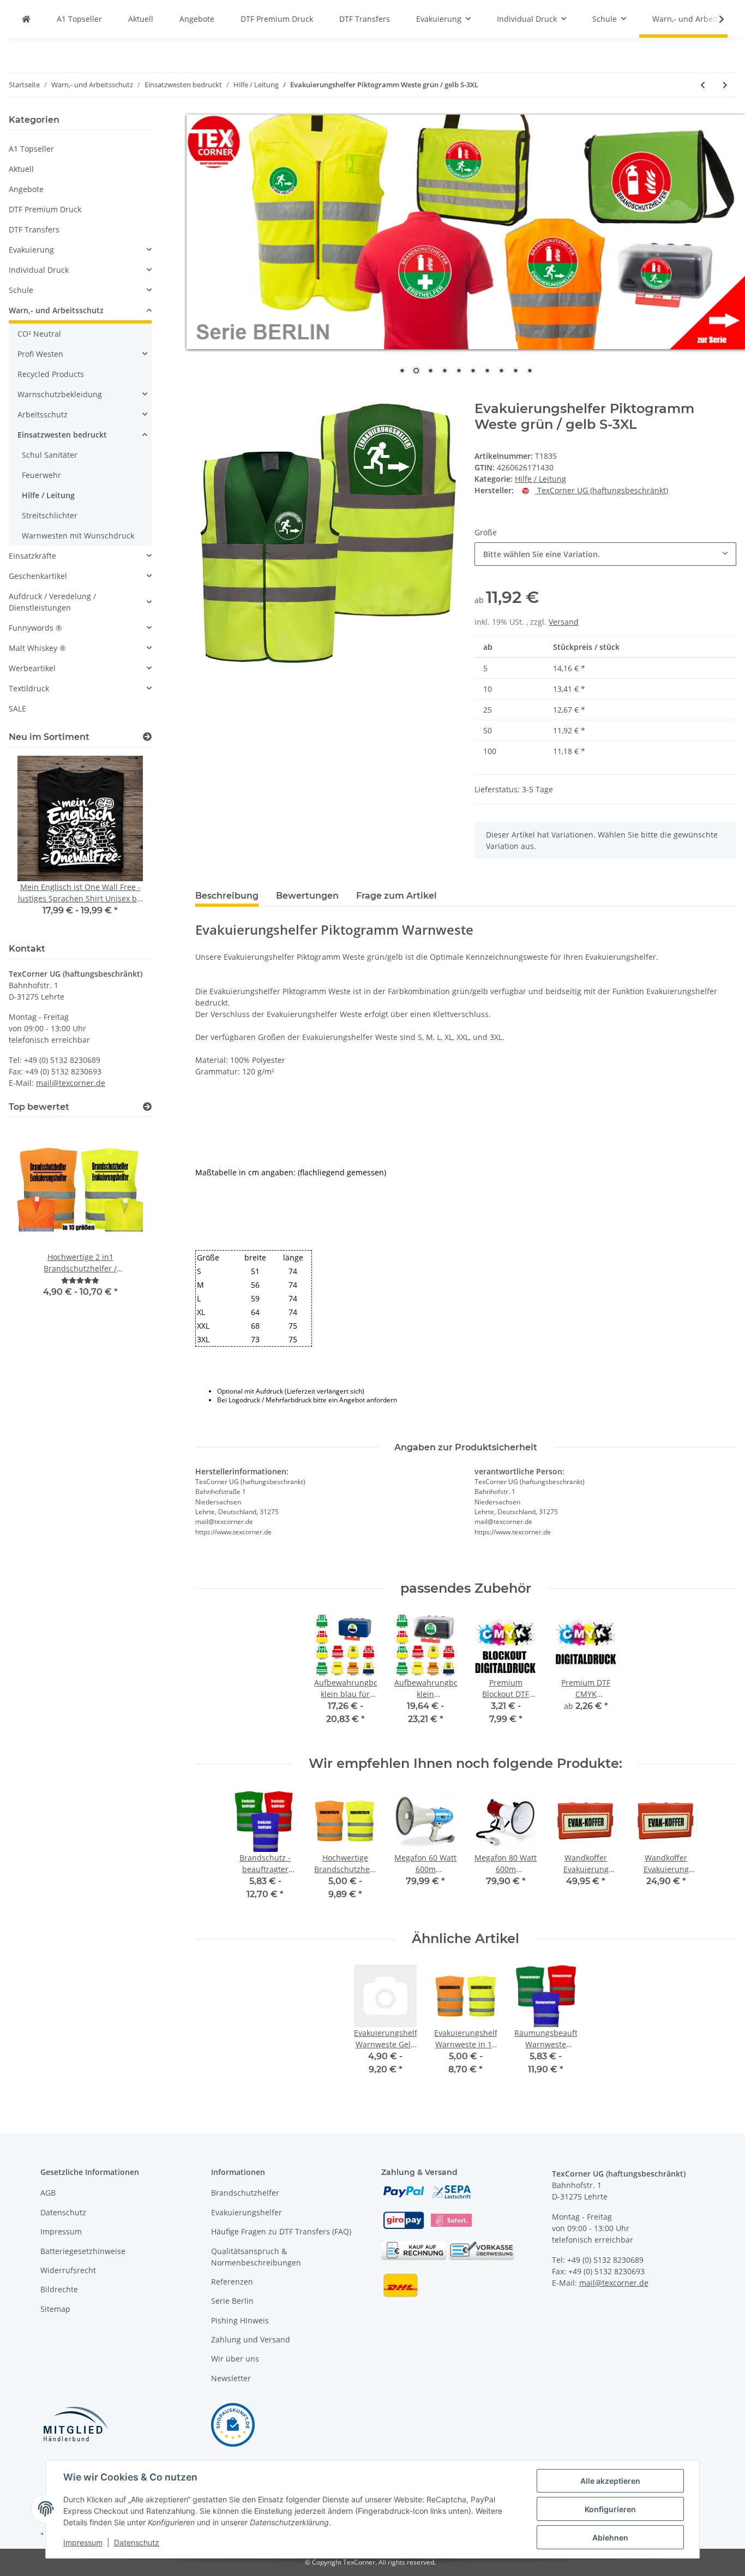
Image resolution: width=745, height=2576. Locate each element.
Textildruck (29, 688)
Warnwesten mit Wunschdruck (78, 536)
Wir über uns (235, 2359)
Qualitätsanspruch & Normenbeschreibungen (256, 2257)
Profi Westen (40, 354)
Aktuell (21, 169)
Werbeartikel (32, 668)
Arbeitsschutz (43, 414)
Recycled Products (51, 374)
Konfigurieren (610, 2509)
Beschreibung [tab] (227, 896)
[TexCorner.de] (26, 19)
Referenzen (232, 2282)
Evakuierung (31, 250)
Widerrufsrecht (68, 2270)
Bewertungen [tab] (307, 896)
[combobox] (605, 554)
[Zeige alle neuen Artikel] (147, 737)
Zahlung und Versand (251, 2339)
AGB (48, 2193)
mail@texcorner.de (71, 1083)
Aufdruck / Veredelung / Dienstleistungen (52, 602)
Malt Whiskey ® (37, 648)
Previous (36, 843)
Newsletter (231, 2378)
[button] (80, 250)
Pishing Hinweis (240, 2320)
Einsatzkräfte (32, 556)
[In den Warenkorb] (204, 395)
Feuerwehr (41, 475)
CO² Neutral (39, 334)
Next (125, 843)
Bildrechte (59, 2289)
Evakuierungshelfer (247, 2212)
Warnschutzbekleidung (60, 394)
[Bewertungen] (80, 1280)
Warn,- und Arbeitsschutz (56, 310)
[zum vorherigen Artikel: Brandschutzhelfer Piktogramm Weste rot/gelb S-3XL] (703, 85)
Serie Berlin (232, 2301)
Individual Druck (39, 270)
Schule (21, 290)
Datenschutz (63, 2212)
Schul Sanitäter (50, 455)
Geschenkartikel (38, 576)
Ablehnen (610, 2538)
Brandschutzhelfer (245, 2193)
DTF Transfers (34, 229)
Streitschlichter (50, 515)
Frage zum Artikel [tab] (396, 896)
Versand (564, 622)
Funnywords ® (35, 628)
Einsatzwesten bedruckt (62, 435)
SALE (17, 709)
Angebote (26, 189)
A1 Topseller (31, 149)
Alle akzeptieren (610, 2481)
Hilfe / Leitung (540, 479)
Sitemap (55, 2309)
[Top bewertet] (147, 1107)
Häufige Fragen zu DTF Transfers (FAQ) (281, 2231)
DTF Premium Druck (45, 209)
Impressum (61, 2231)
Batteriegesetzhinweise (83, 2251)
